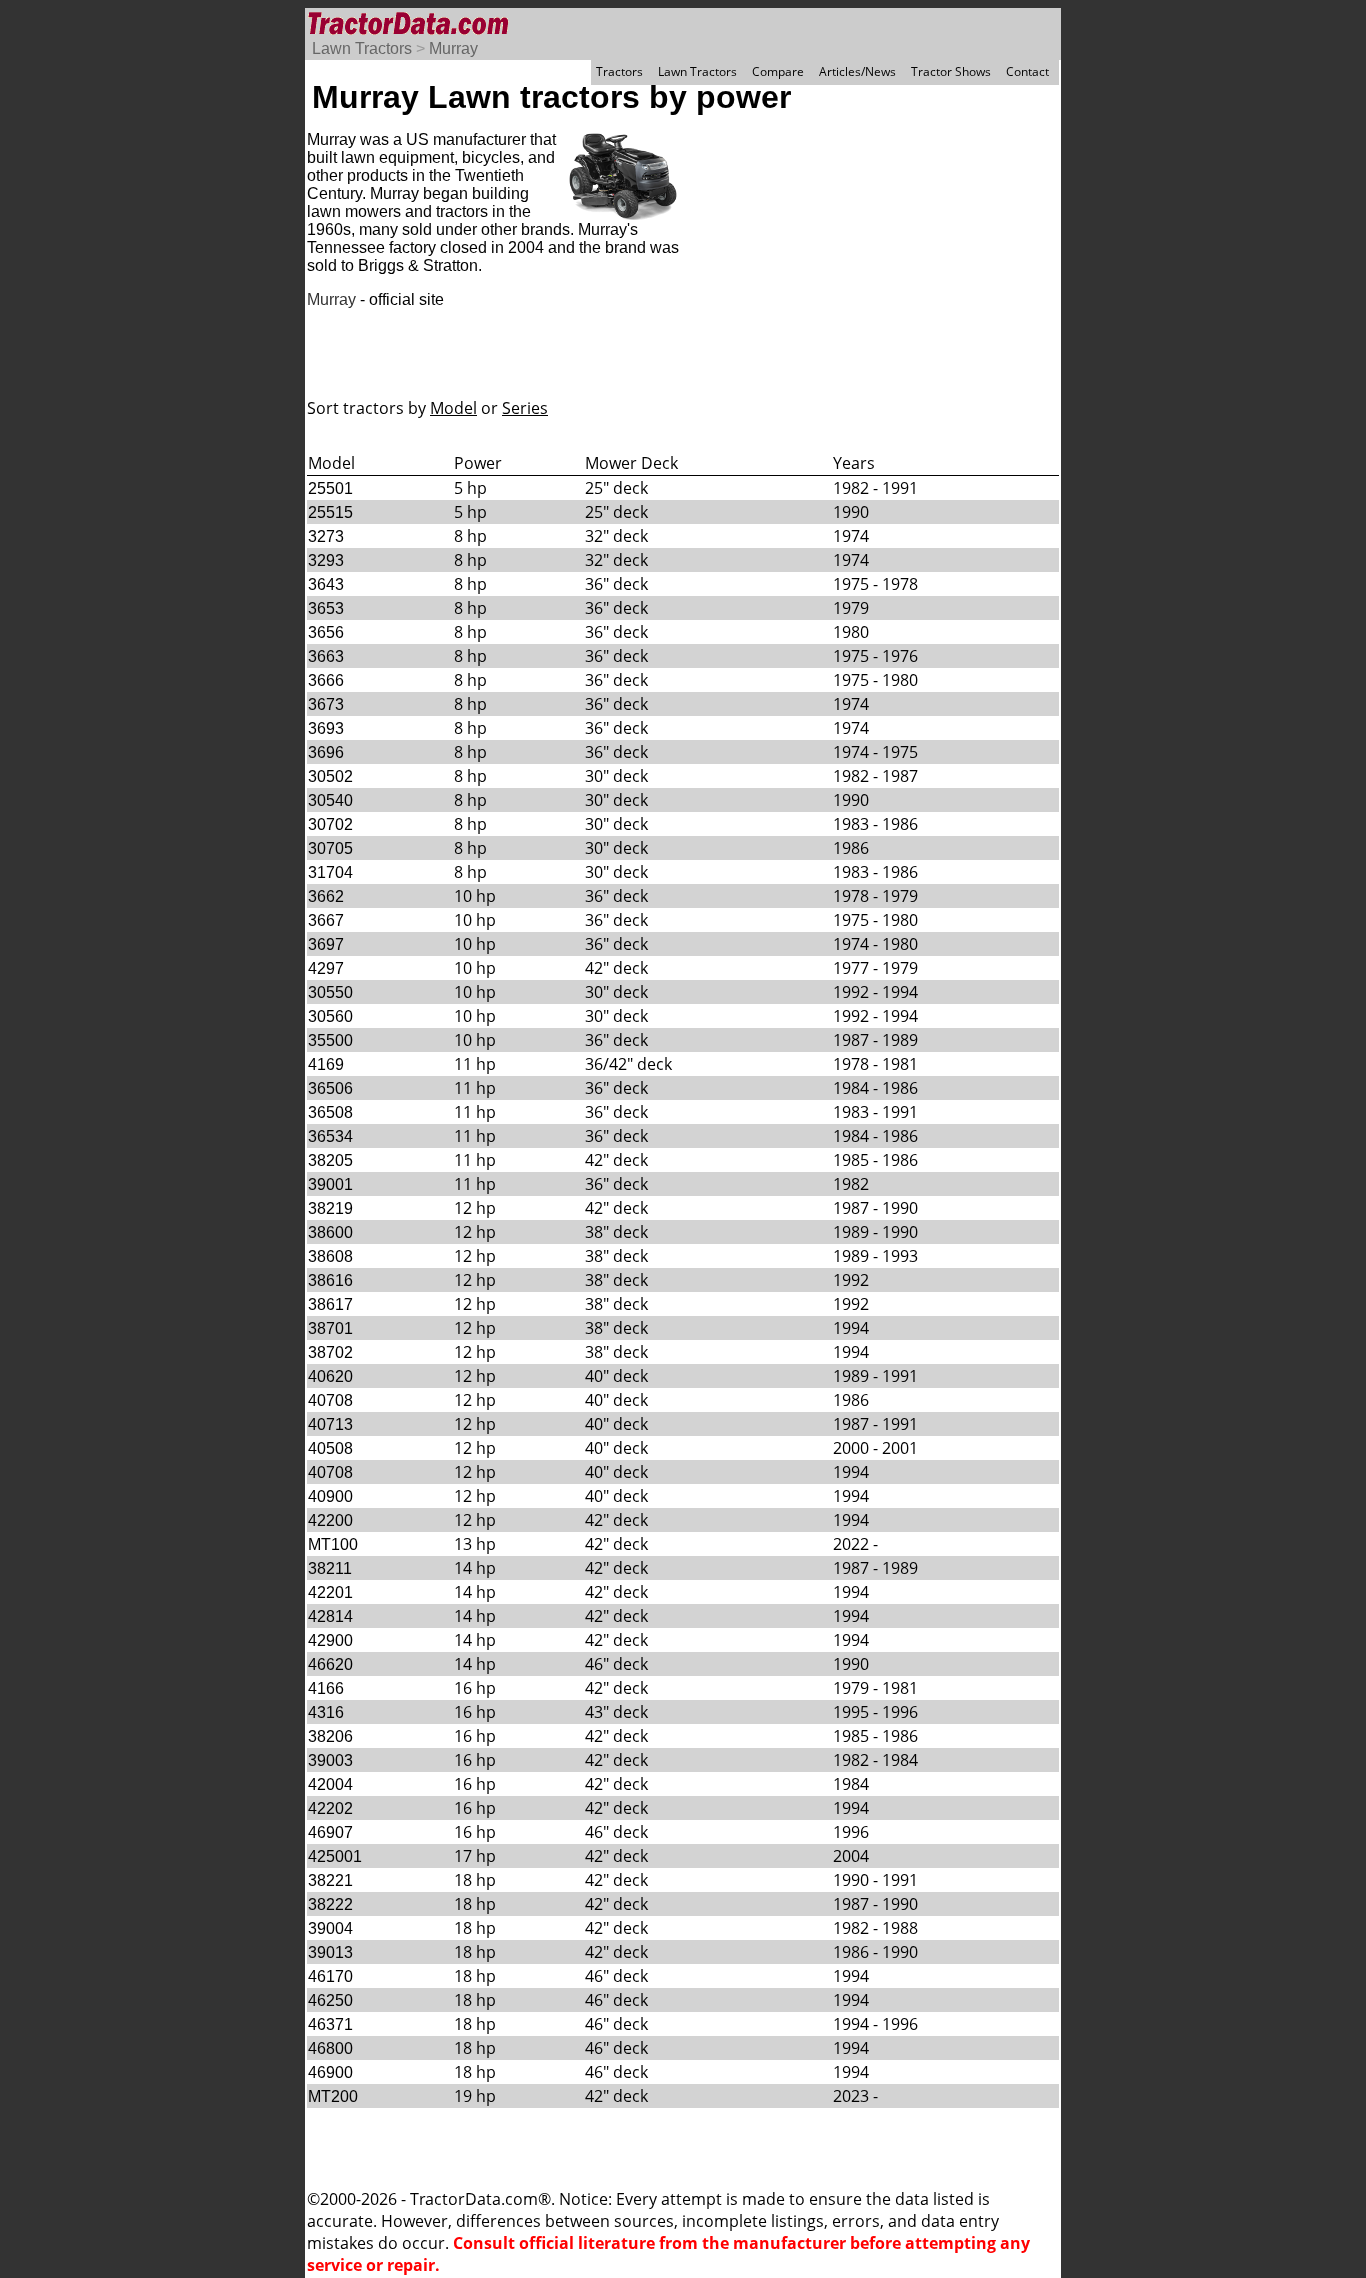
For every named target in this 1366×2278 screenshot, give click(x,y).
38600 (330, 1232)
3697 (326, 944)
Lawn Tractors (362, 48)
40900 (330, 1496)
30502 (330, 776)
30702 (330, 824)
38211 (330, 1568)
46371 (330, 2024)
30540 (330, 800)
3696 (326, 752)
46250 (330, 2000)
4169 (326, 1064)
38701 (330, 1328)
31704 (330, 872)
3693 (326, 728)
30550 (330, 992)
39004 (330, 1928)
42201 (330, 1592)
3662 (326, 896)
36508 (330, 1112)
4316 (326, 1712)
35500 (330, 1040)
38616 (330, 1280)
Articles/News (857, 71)
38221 (330, 1880)
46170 (330, 1976)
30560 (330, 1016)
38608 (330, 1256)
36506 (330, 1088)
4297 (326, 968)
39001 (330, 1184)
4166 (326, 1688)
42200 (330, 1520)
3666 (326, 680)
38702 (330, 1352)
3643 (326, 584)
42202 (330, 1808)
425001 (335, 1856)
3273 (326, 536)
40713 (330, 1424)
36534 (330, 1136)
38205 (330, 1160)
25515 (330, 512)
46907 (330, 1832)
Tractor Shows (951, 71)
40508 (330, 1448)
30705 (330, 848)
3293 (326, 560)
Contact (1027, 71)
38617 (330, 1304)
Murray (453, 48)
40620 (330, 1376)
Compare (778, 71)
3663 (326, 656)
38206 (330, 1736)
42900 (330, 1640)
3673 (326, 704)
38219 (330, 1208)
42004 (330, 1784)
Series (525, 408)
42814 (330, 1616)
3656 (326, 632)
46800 (330, 2048)
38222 (330, 1904)
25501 (330, 488)
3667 (326, 920)
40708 (330, 1400)
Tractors (619, 71)
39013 (330, 1952)
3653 (326, 608)
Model (453, 408)
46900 (330, 2072)
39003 (330, 1760)
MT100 (333, 1544)
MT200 (333, 2096)
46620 (330, 1664)
